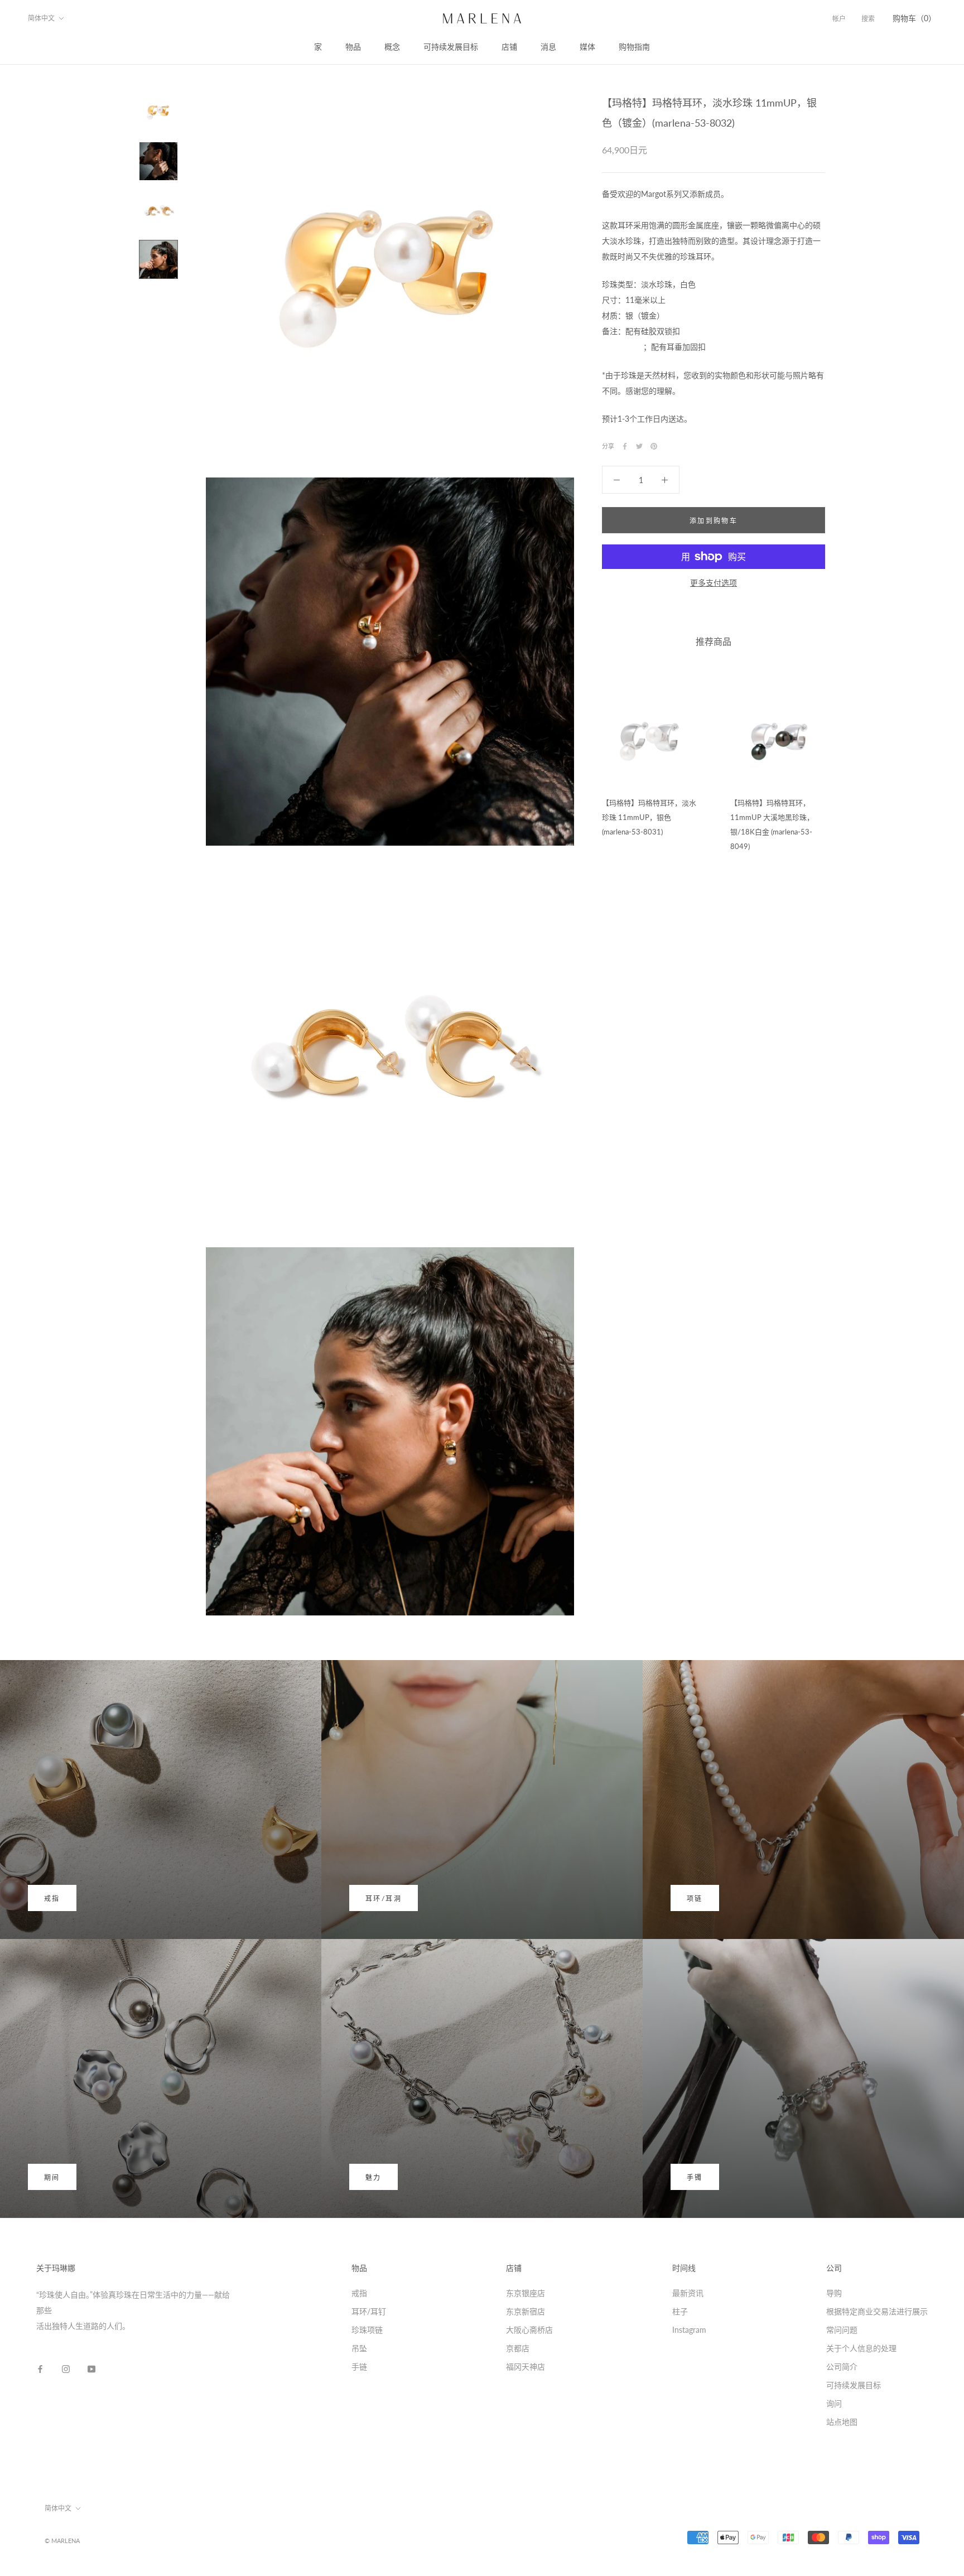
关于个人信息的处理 (861, 2348)
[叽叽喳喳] (639, 446)
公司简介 (842, 2367)
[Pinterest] (654, 446)
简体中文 (41, 18)
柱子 (680, 2311)
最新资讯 (688, 2293)
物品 (353, 47)
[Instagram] (66, 2368)
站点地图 (842, 2422)
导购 (834, 2293)
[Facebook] (625, 446)
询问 (834, 2403)
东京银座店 (526, 2293)
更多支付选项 (714, 583)
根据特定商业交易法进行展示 (877, 2311)
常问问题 (842, 2330)
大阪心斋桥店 (529, 2330)
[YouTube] (91, 2368)
